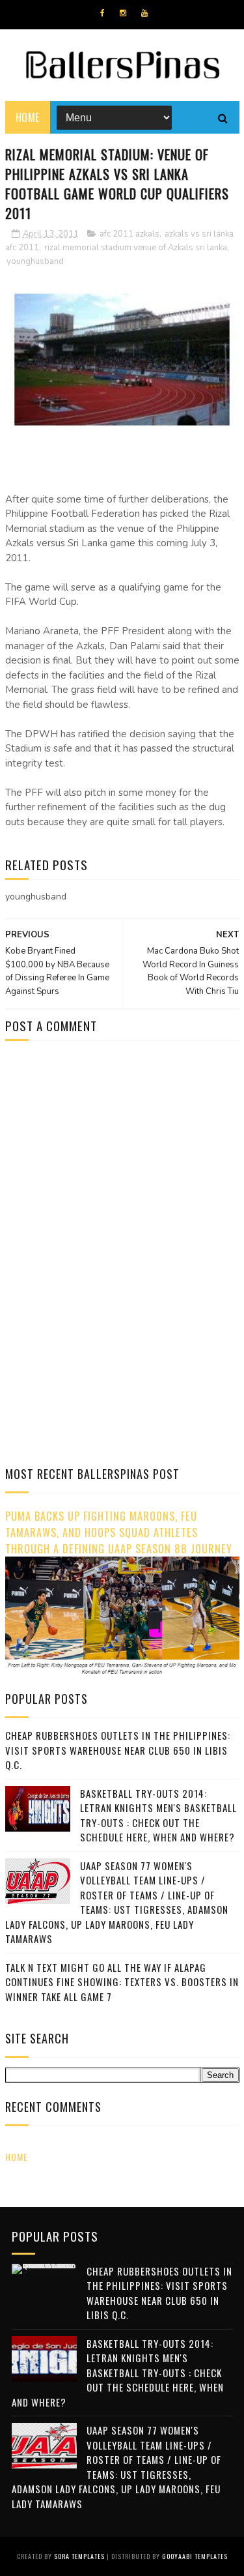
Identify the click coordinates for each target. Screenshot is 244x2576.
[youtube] (144, 13)
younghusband (35, 261)
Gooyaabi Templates (195, 2556)
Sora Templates (79, 2556)
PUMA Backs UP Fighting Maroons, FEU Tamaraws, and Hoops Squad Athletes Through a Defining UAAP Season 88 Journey (119, 1532)
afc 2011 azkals (129, 234)
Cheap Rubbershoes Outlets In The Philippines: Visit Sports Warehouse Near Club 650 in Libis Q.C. (118, 1750)
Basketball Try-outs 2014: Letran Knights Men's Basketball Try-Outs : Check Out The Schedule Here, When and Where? (158, 1815)
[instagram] (123, 13)
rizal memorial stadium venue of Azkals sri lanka (136, 248)
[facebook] (102, 13)
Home (28, 117)
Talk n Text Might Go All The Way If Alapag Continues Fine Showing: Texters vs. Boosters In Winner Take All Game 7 (122, 1982)
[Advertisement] (115, 1161)
